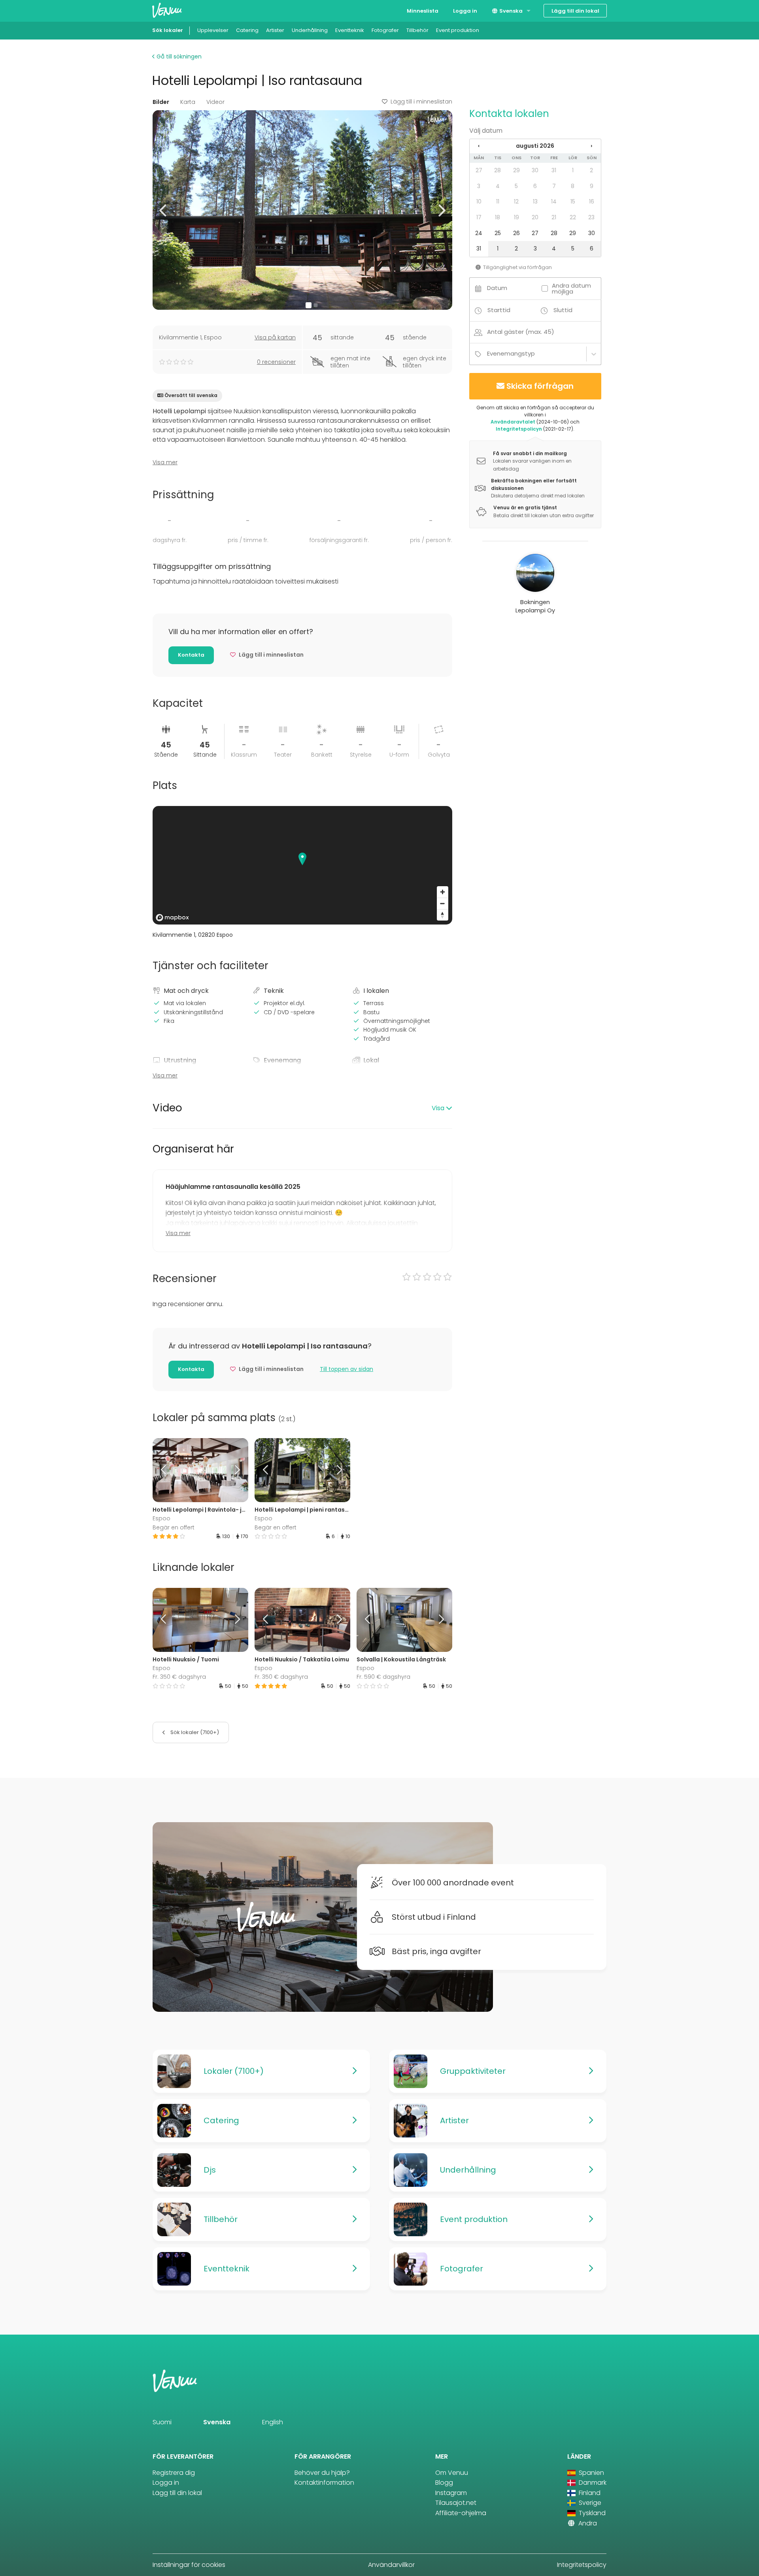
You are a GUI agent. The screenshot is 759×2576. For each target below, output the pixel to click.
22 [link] (573, 217)
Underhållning (310, 30)
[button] (163, 210)
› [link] (591, 146)
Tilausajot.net (456, 2503)
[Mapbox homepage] (172, 918)
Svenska (510, 11)
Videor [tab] (215, 102)
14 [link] (554, 201)
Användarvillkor (391, 2565)
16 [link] (592, 201)
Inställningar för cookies (189, 2565)
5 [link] (516, 186)
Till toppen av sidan (346, 1369)
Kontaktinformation (324, 2483)
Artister (275, 30)
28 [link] (498, 170)
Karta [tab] (188, 102)
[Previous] (164, 1470)
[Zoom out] (443, 903)
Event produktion (458, 30)
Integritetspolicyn (519, 429)
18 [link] (498, 217)
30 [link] (535, 170)
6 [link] (535, 186)
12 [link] (516, 201)
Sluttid (563, 310)
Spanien (591, 2473)
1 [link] (573, 170)
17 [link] (479, 217)
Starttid (499, 310)
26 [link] (516, 233)
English (273, 2422)
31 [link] (554, 170)
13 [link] (535, 201)
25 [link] (498, 233)
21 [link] (554, 217)
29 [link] (516, 170)
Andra (587, 2523)
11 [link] (498, 201)
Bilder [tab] (161, 102)
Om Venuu (452, 2473)
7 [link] (554, 186)
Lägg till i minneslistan (421, 102)
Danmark (592, 2483)
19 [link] (516, 217)
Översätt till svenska (191, 395)
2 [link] (591, 170)
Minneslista (423, 11)
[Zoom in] (443, 892)
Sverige (589, 2503)
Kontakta (191, 655)
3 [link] (479, 186)
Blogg (444, 2483)
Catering (247, 30)
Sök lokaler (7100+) (194, 1732)
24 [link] (479, 233)
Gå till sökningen (178, 56)
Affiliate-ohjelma (461, 2513)
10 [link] (479, 201)
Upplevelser (213, 30)
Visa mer (165, 462)
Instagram (451, 2493)
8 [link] (573, 186)
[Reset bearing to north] (443, 915)
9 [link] (592, 186)
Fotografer (385, 30)
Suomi (162, 2422)
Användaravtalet (513, 422)
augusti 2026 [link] (535, 146)
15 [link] (573, 201)
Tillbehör (417, 30)
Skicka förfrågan (540, 386)
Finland (589, 2493)
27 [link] (479, 170)
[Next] (236, 1470)
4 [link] (498, 186)
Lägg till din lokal (575, 11)
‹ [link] (479, 146)
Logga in (465, 11)
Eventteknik (350, 30)
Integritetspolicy (582, 2565)
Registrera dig (174, 2473)
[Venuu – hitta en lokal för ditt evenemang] (167, 10)
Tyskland (591, 2513)
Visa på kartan (275, 337)
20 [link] (535, 217)
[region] (302, 865)
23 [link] (591, 217)
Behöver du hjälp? (322, 2473)
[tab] (302, 1108)
